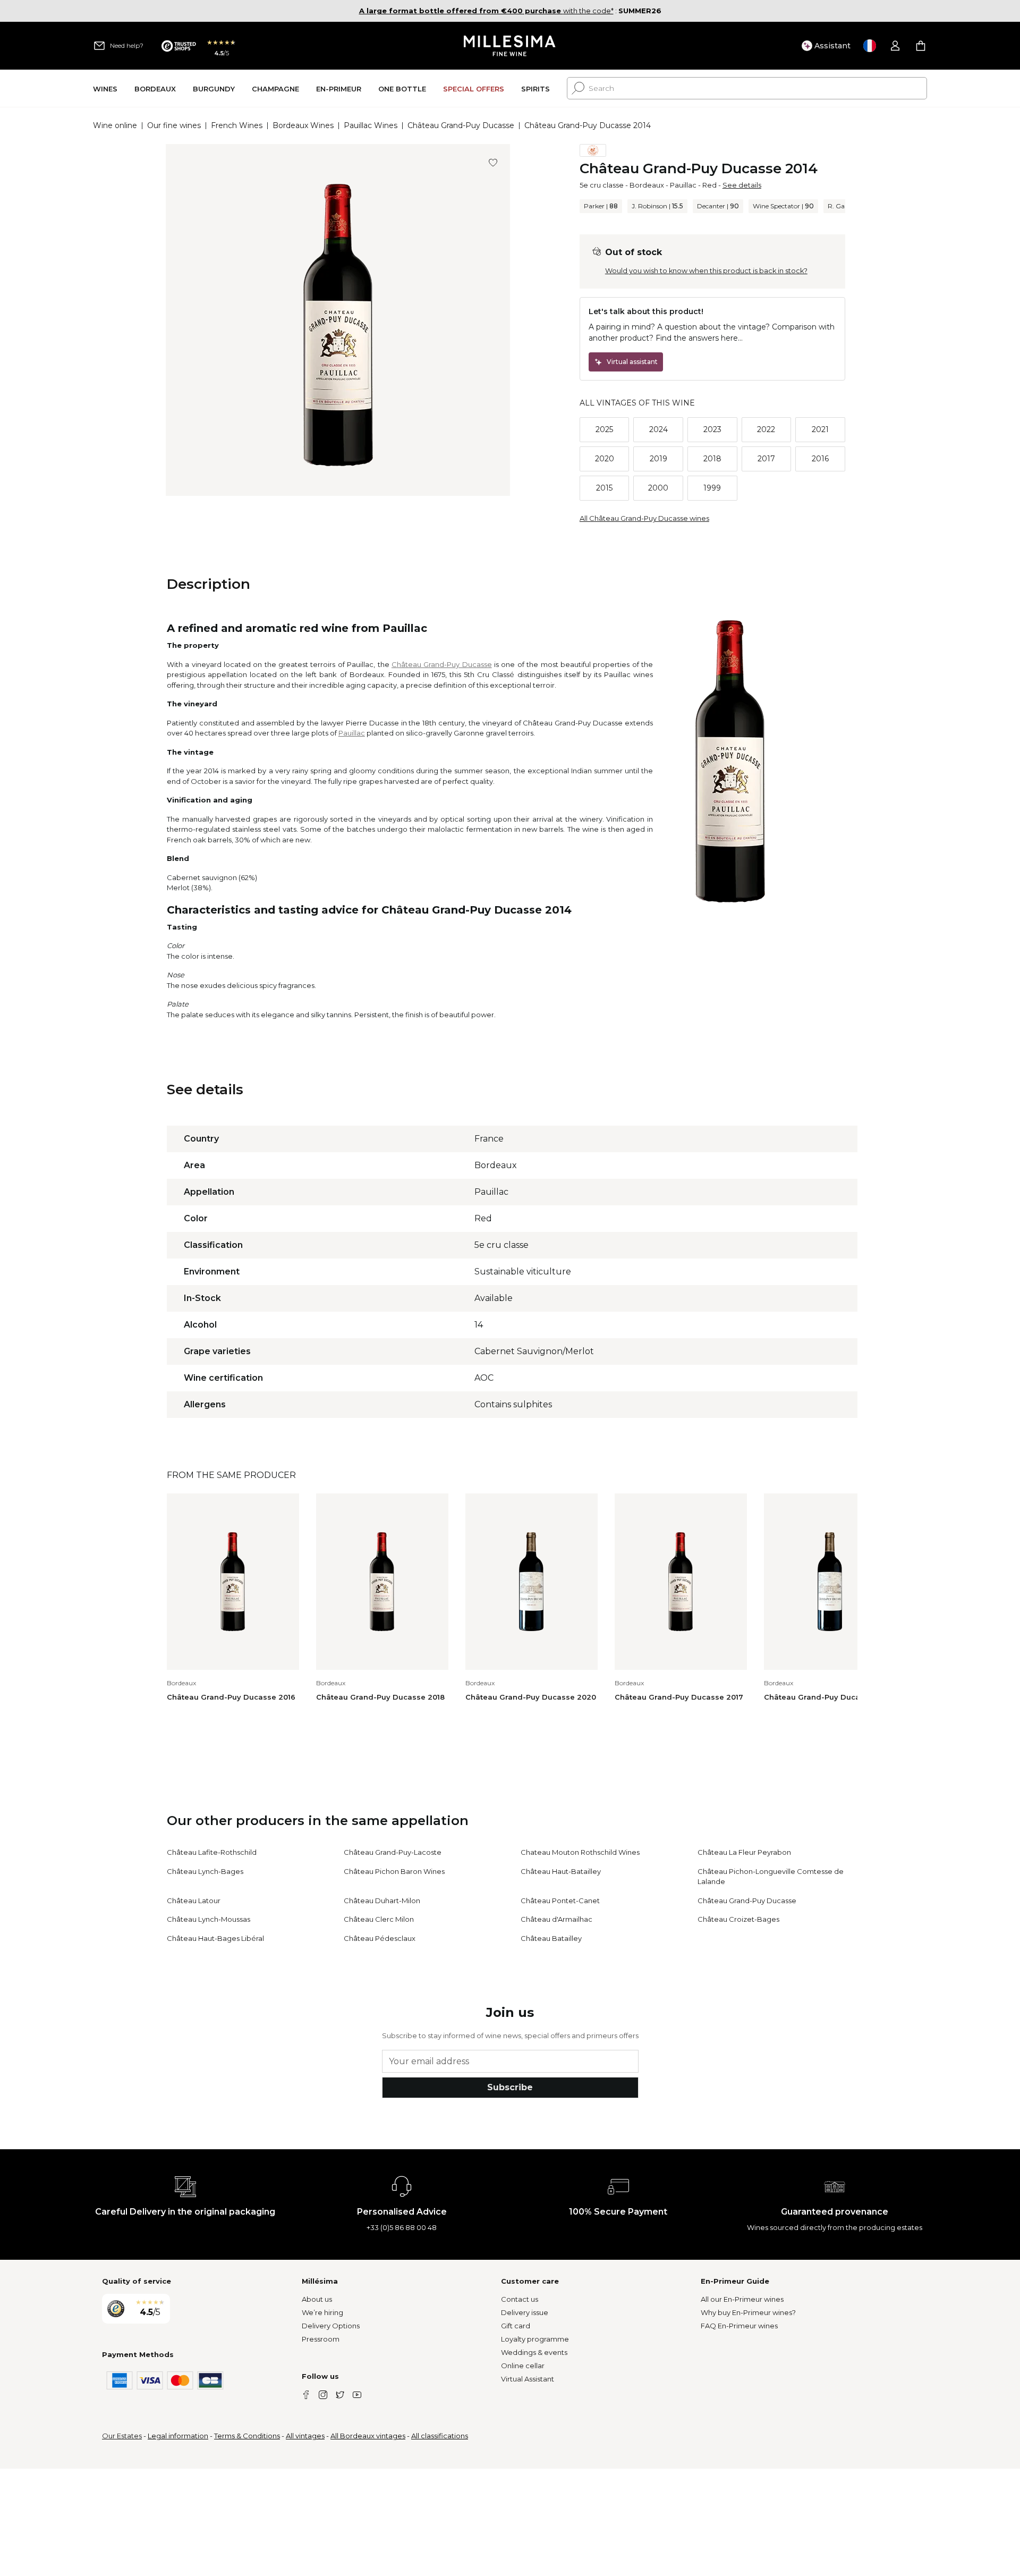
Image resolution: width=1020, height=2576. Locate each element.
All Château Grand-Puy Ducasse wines (644, 518)
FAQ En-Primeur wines (739, 2326)
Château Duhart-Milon (382, 1901)
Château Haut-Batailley (561, 1871)
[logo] (510, 46)
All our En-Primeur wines (742, 2299)
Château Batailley (551, 1938)
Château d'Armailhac (556, 1919)
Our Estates (122, 2436)
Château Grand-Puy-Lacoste (393, 1852)
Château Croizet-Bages (738, 1919)
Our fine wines (174, 125)
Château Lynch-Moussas (209, 1919)
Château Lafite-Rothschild (212, 1852)
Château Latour (194, 1901)
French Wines (237, 125)
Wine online (115, 125)
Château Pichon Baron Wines (394, 1871)
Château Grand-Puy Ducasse (461, 125)
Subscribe (510, 2087)
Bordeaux (647, 185)
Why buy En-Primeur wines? (748, 2312)
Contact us (520, 2299)
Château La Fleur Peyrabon (744, 1852)
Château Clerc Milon (379, 1919)
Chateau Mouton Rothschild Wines (580, 1852)
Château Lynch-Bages (205, 1871)
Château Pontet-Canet (560, 1901)
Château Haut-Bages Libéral (215, 1938)
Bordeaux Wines (303, 125)
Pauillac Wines (371, 125)
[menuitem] (105, 88)
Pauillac (683, 185)
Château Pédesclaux (380, 1938)
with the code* (486, 11)
